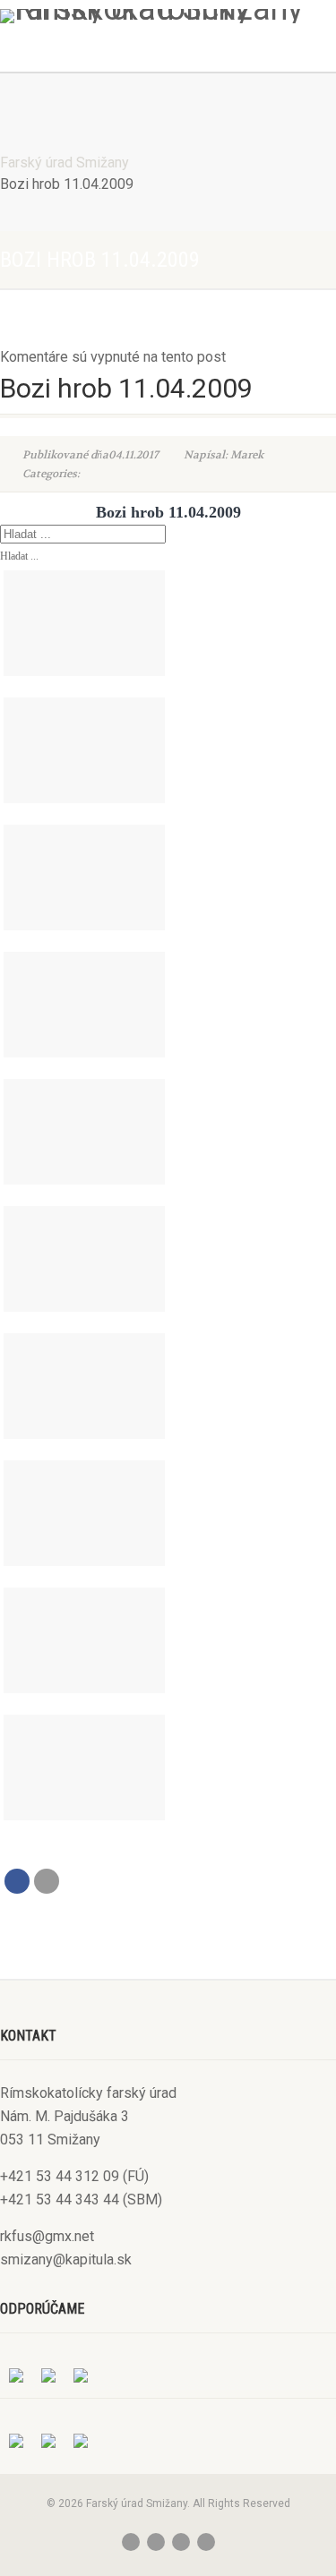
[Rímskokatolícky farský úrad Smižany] (168, 16)
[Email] (47, 1881)
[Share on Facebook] (17, 1881)
